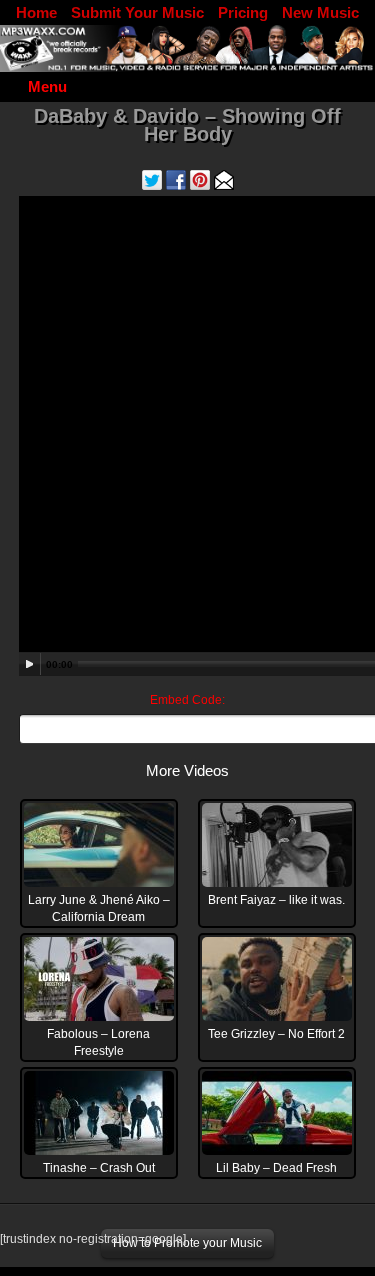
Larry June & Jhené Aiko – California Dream (99, 908)
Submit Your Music (137, 12)
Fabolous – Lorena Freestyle (98, 1042)
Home (36, 12)
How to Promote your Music (187, 1243)
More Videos (187, 770)
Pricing (243, 12)
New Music (320, 12)
